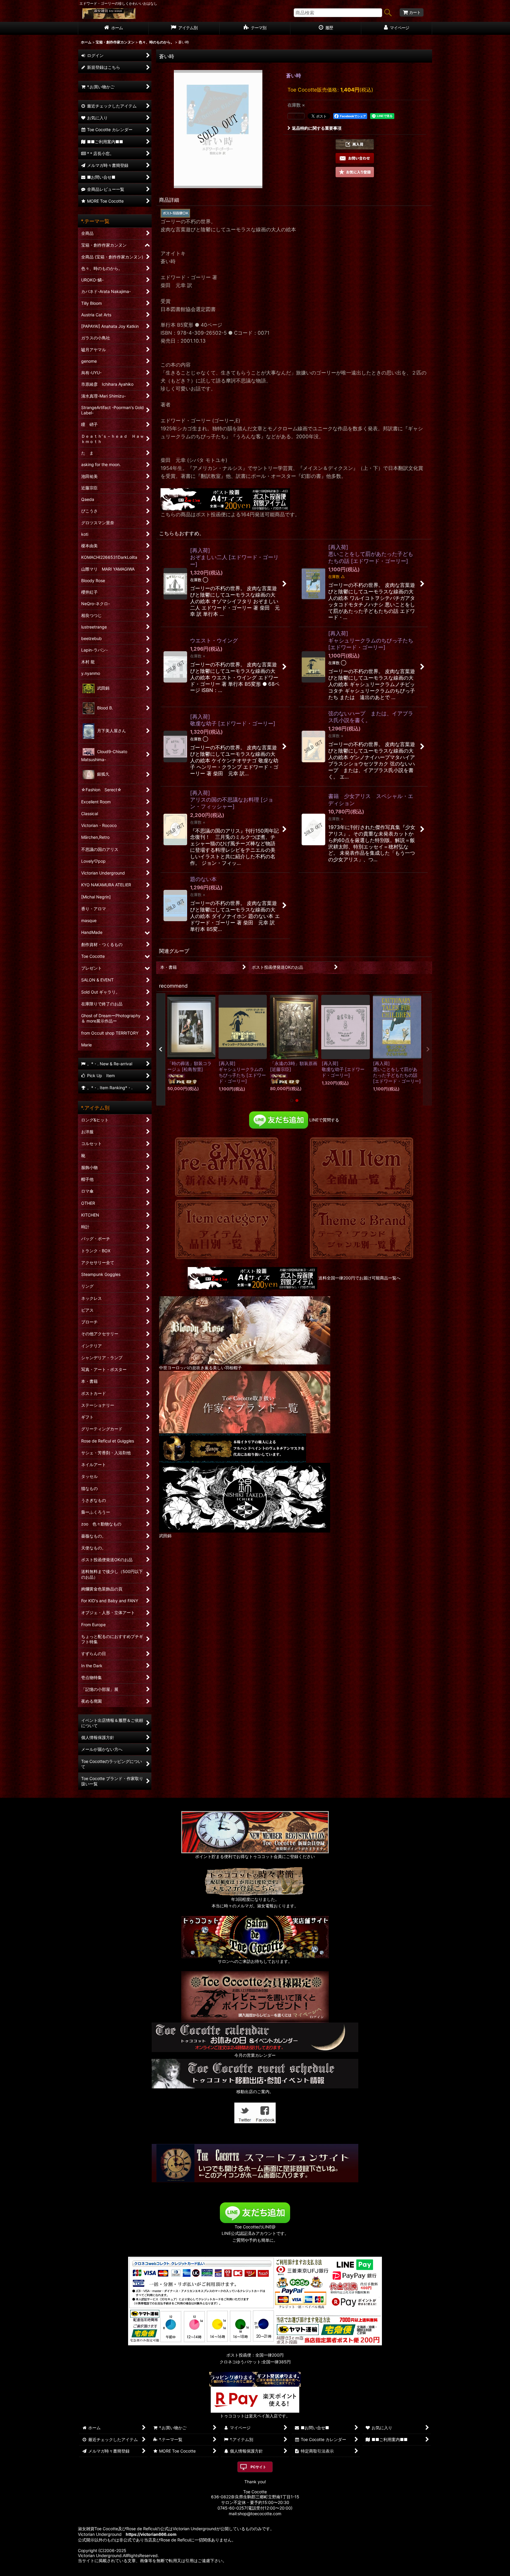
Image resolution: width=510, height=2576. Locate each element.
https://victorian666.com (151, 2534)
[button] (355, 144)
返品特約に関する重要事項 (317, 128)
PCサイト (258, 2467)
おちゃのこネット (246, 2572)
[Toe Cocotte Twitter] (245, 2112)
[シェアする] (296, 116)
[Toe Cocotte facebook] (265, 2112)
